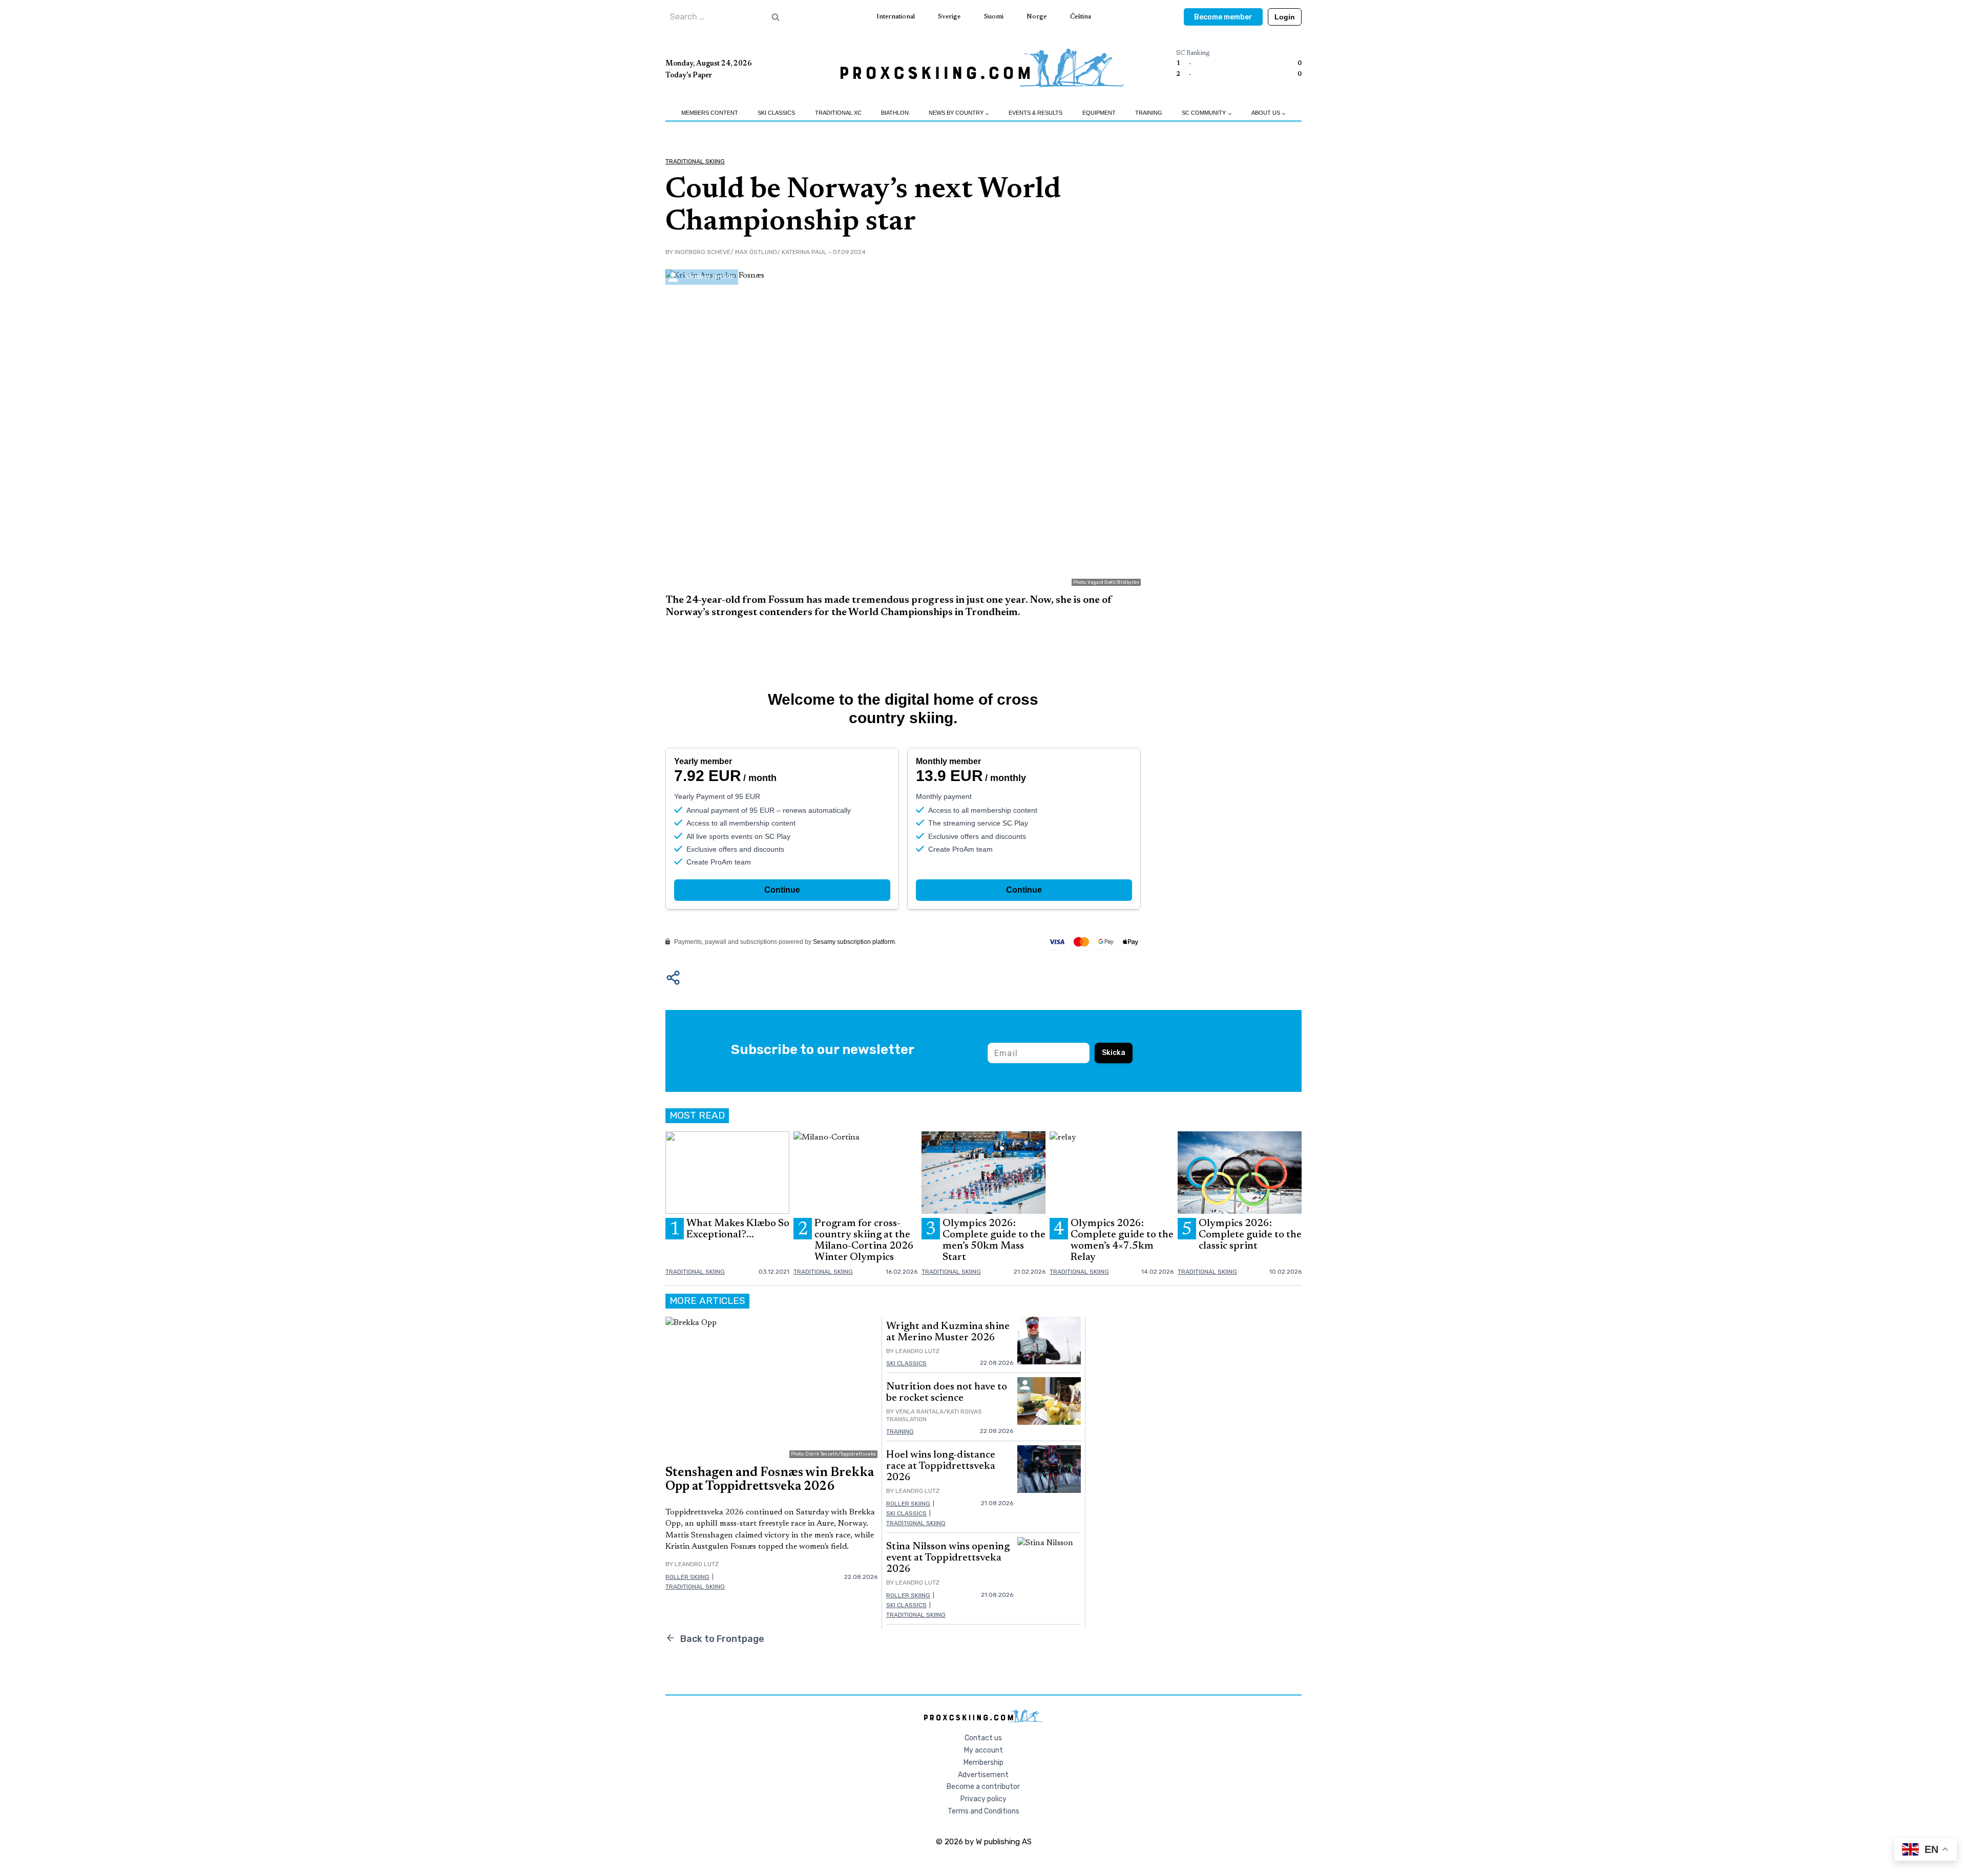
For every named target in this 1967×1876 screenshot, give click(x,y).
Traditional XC (838, 113)
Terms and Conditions (983, 1811)
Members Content (710, 113)
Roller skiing (687, 1577)
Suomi (994, 17)
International (896, 17)
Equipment (1099, 113)
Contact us (983, 1738)
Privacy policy (983, 1799)
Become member (1223, 17)
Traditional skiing (695, 161)
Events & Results (1035, 113)
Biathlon (895, 113)
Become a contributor (983, 1787)
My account (983, 1750)
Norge (1037, 17)
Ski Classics (776, 113)
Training (1149, 113)
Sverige (949, 17)
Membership (983, 1763)
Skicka (1114, 1053)
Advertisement (983, 1775)
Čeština (1081, 17)
